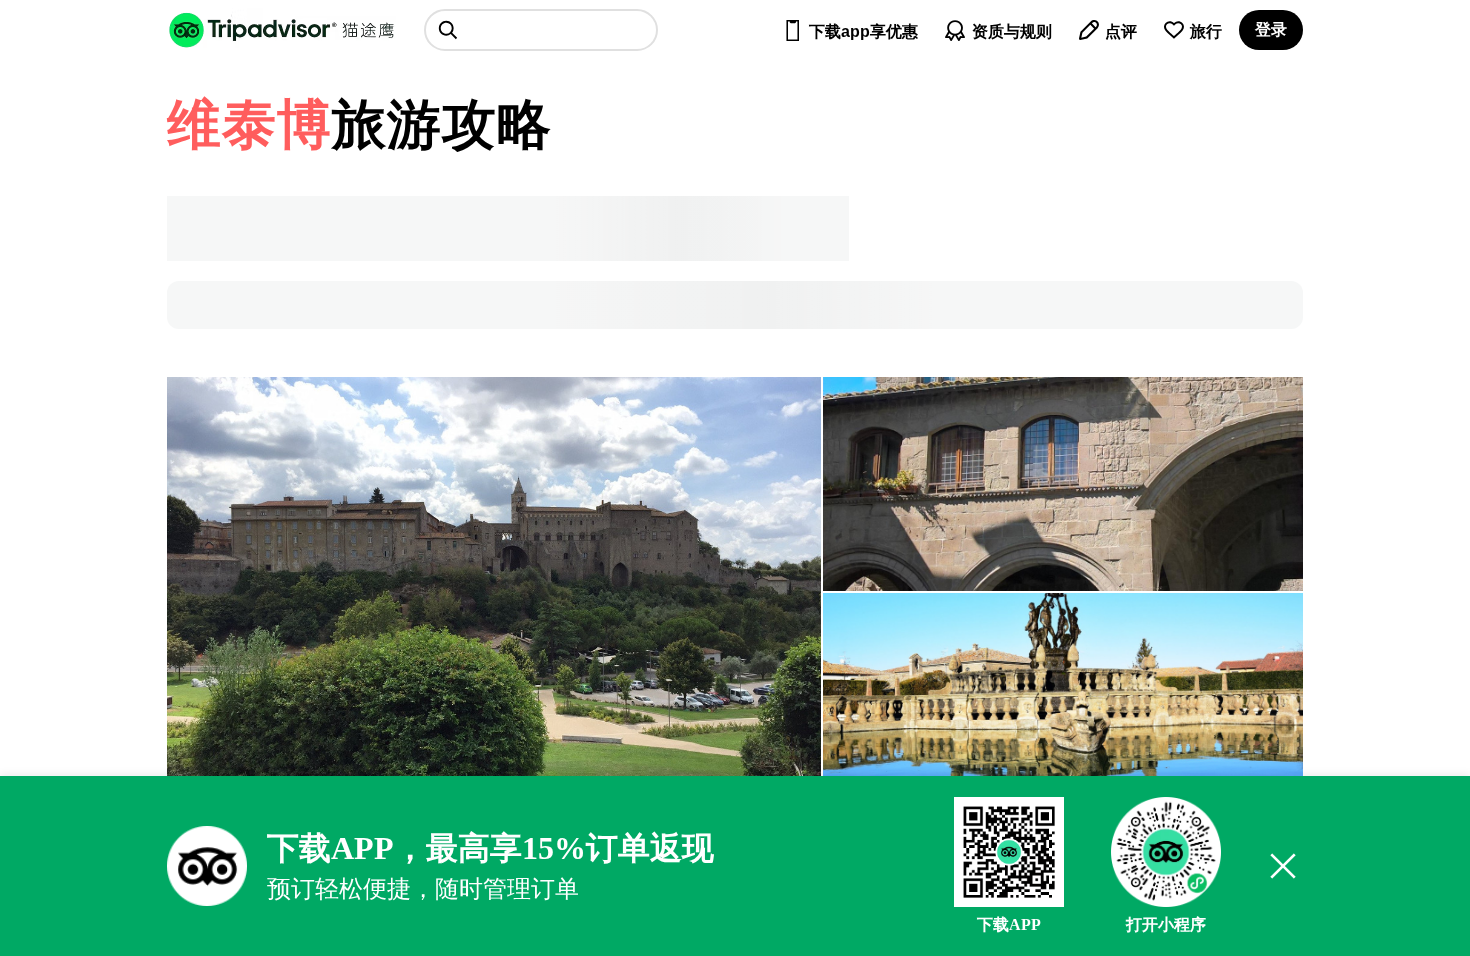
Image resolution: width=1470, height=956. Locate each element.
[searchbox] (541, 30)
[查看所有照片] (494, 592)
